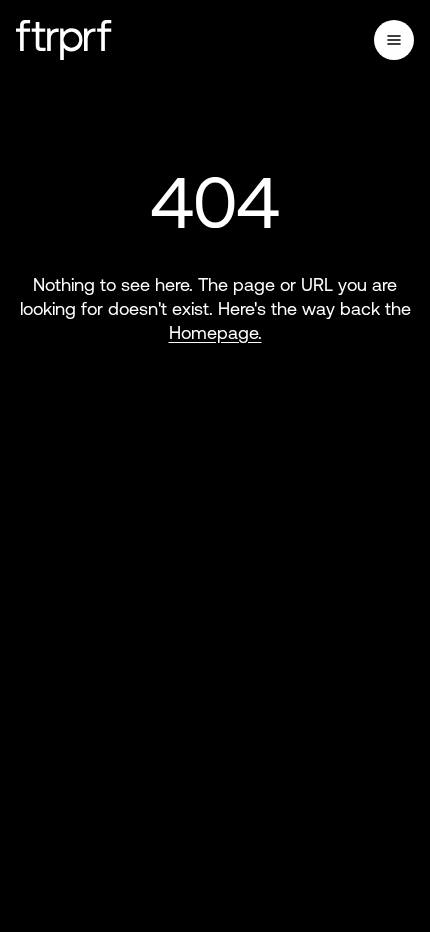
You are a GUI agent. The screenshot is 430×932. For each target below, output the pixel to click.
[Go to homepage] (64, 40)
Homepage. (215, 332)
